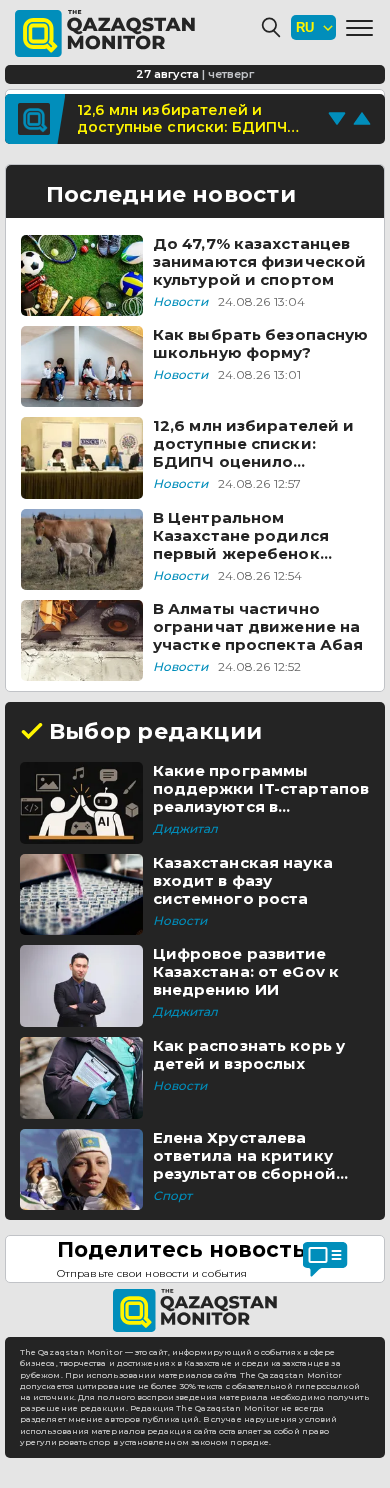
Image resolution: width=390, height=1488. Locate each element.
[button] (359, 28)
